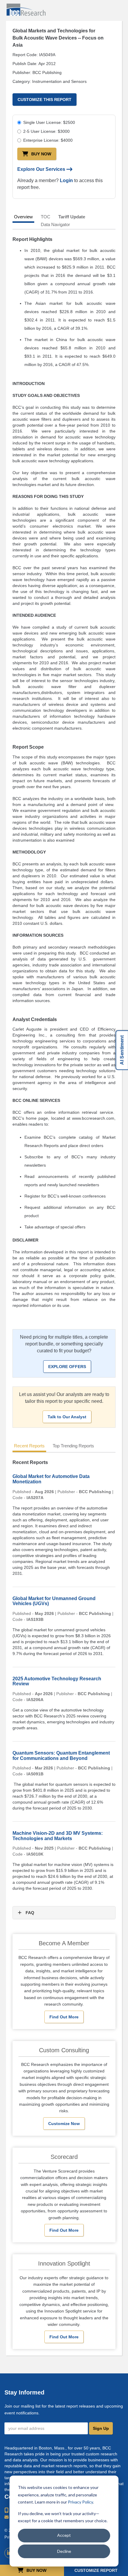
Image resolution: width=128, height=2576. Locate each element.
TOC (46, 217)
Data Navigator (55, 224)
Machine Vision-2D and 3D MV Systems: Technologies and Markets (58, 1836)
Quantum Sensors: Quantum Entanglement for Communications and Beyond (61, 1756)
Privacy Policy (80, 2502)
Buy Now (41, 154)
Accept (64, 2535)
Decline (64, 2551)
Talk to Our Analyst (67, 1417)
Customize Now (64, 2124)
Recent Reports (29, 1446)
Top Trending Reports (73, 1446)
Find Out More (64, 2017)
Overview (23, 217)
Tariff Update (72, 217)
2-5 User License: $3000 (46, 131)
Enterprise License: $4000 (48, 140)
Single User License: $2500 (49, 122)
